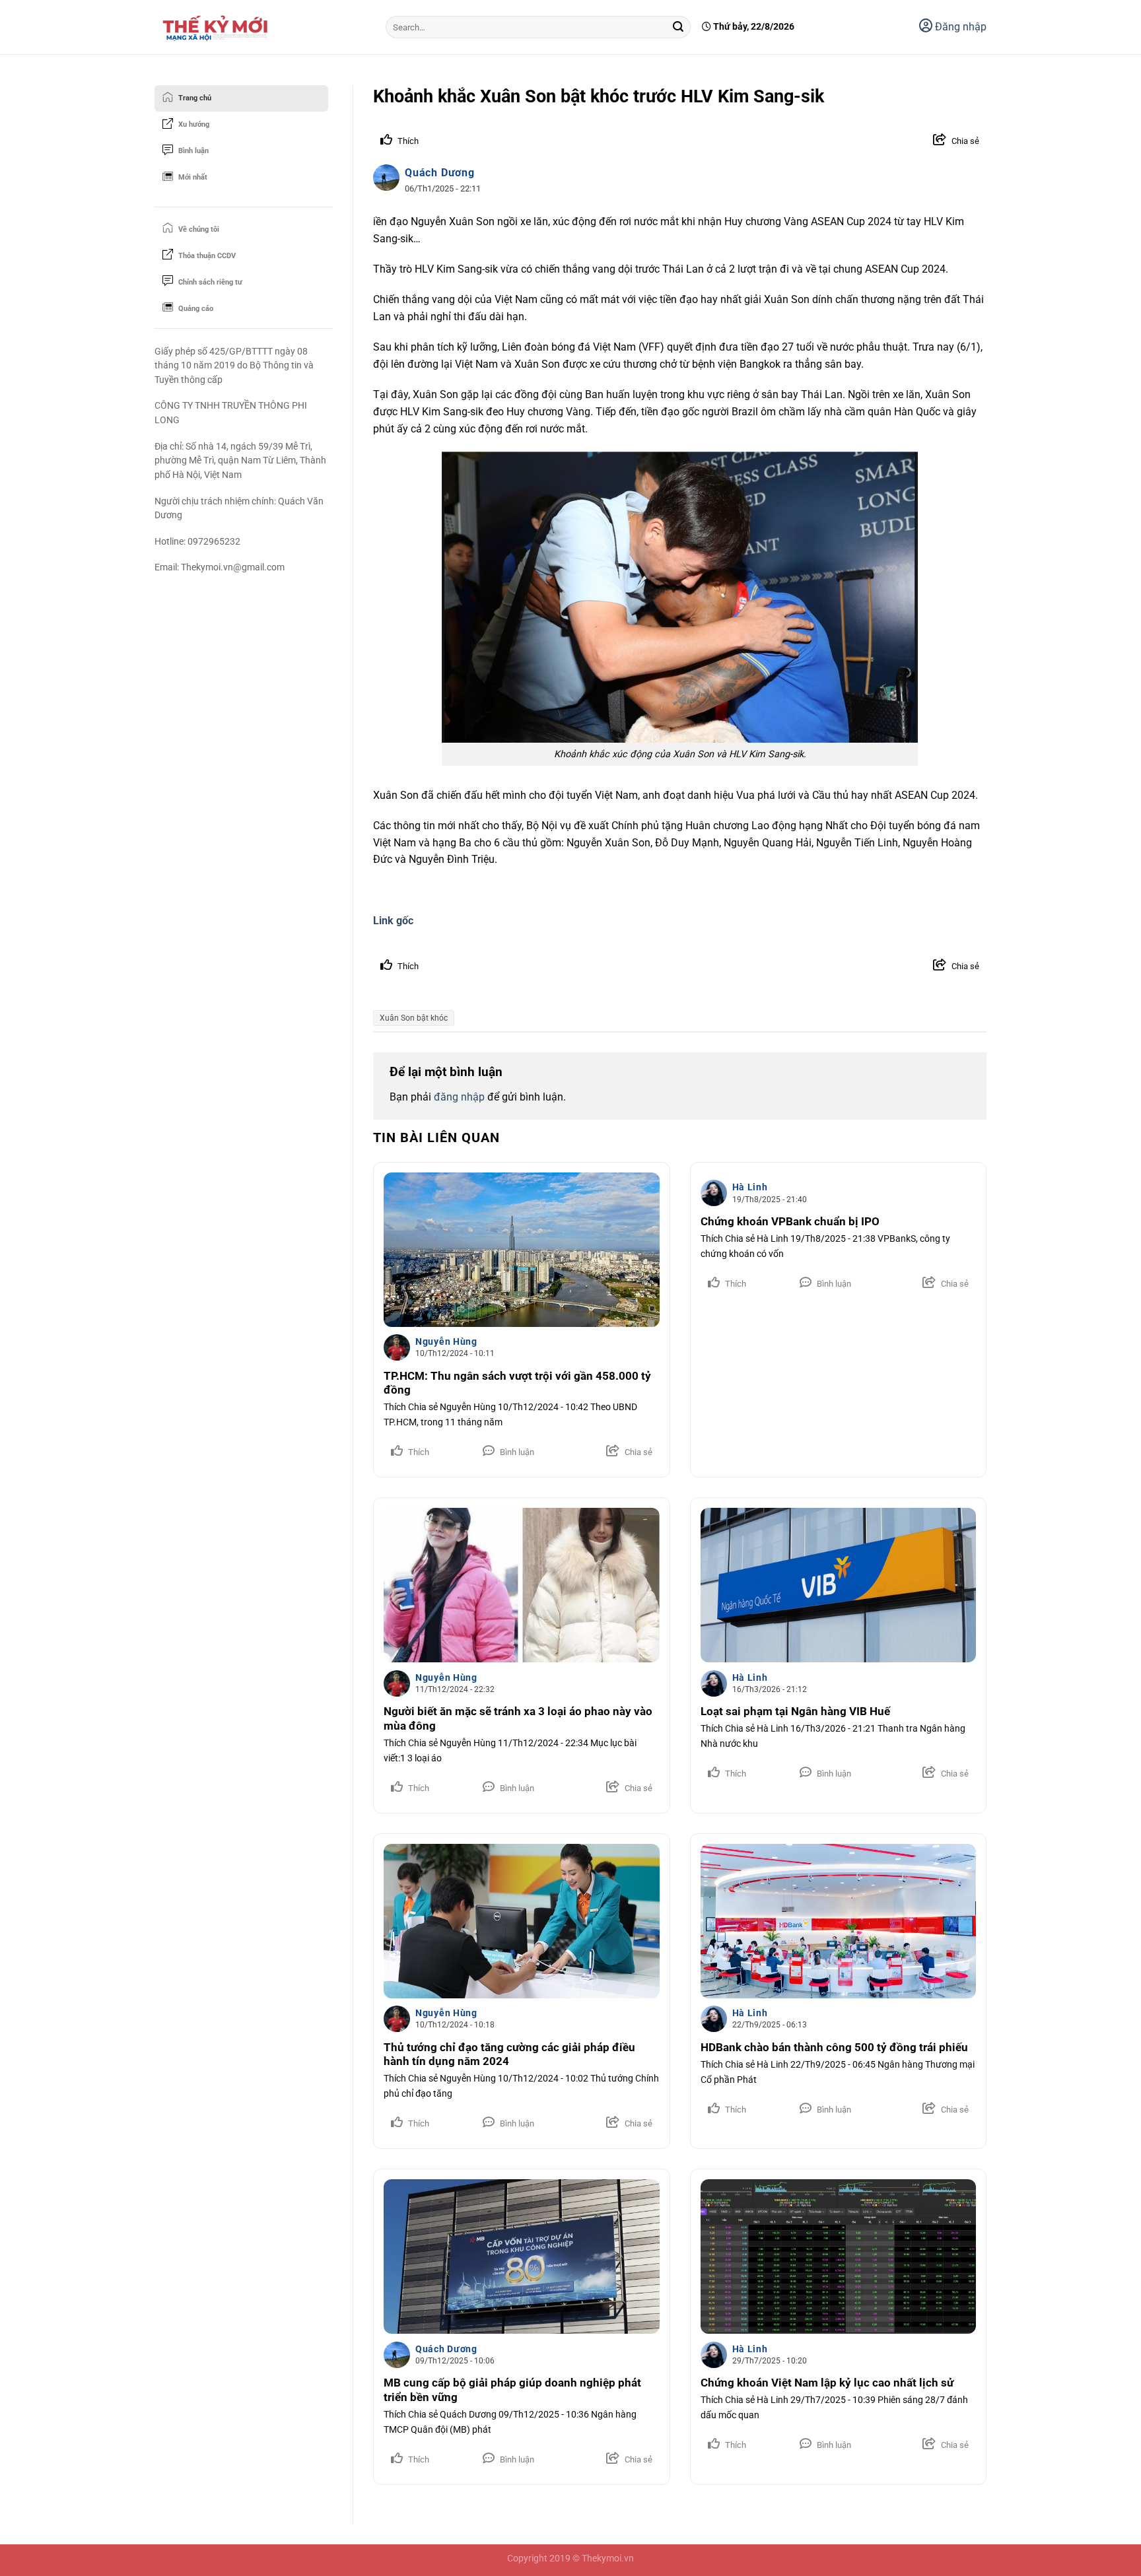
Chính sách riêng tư (210, 282)
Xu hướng (194, 124)
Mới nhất (193, 177)
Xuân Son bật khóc (414, 1018)
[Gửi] (678, 27)
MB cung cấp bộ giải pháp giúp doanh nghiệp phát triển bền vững (512, 2390)
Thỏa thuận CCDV (207, 256)
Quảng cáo (196, 309)
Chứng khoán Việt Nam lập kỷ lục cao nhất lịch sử (827, 2383)
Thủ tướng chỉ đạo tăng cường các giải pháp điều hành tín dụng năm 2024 (509, 2055)
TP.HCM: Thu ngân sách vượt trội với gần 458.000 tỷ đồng (517, 1383)
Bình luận (193, 151)
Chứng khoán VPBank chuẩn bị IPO (790, 1222)
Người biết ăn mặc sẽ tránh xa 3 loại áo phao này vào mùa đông (518, 1719)
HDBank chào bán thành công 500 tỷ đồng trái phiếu (834, 2048)
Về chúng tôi (199, 229)
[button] (947, 141)
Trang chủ (195, 98)
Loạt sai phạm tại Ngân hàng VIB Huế (795, 1712)
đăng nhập (459, 1097)
